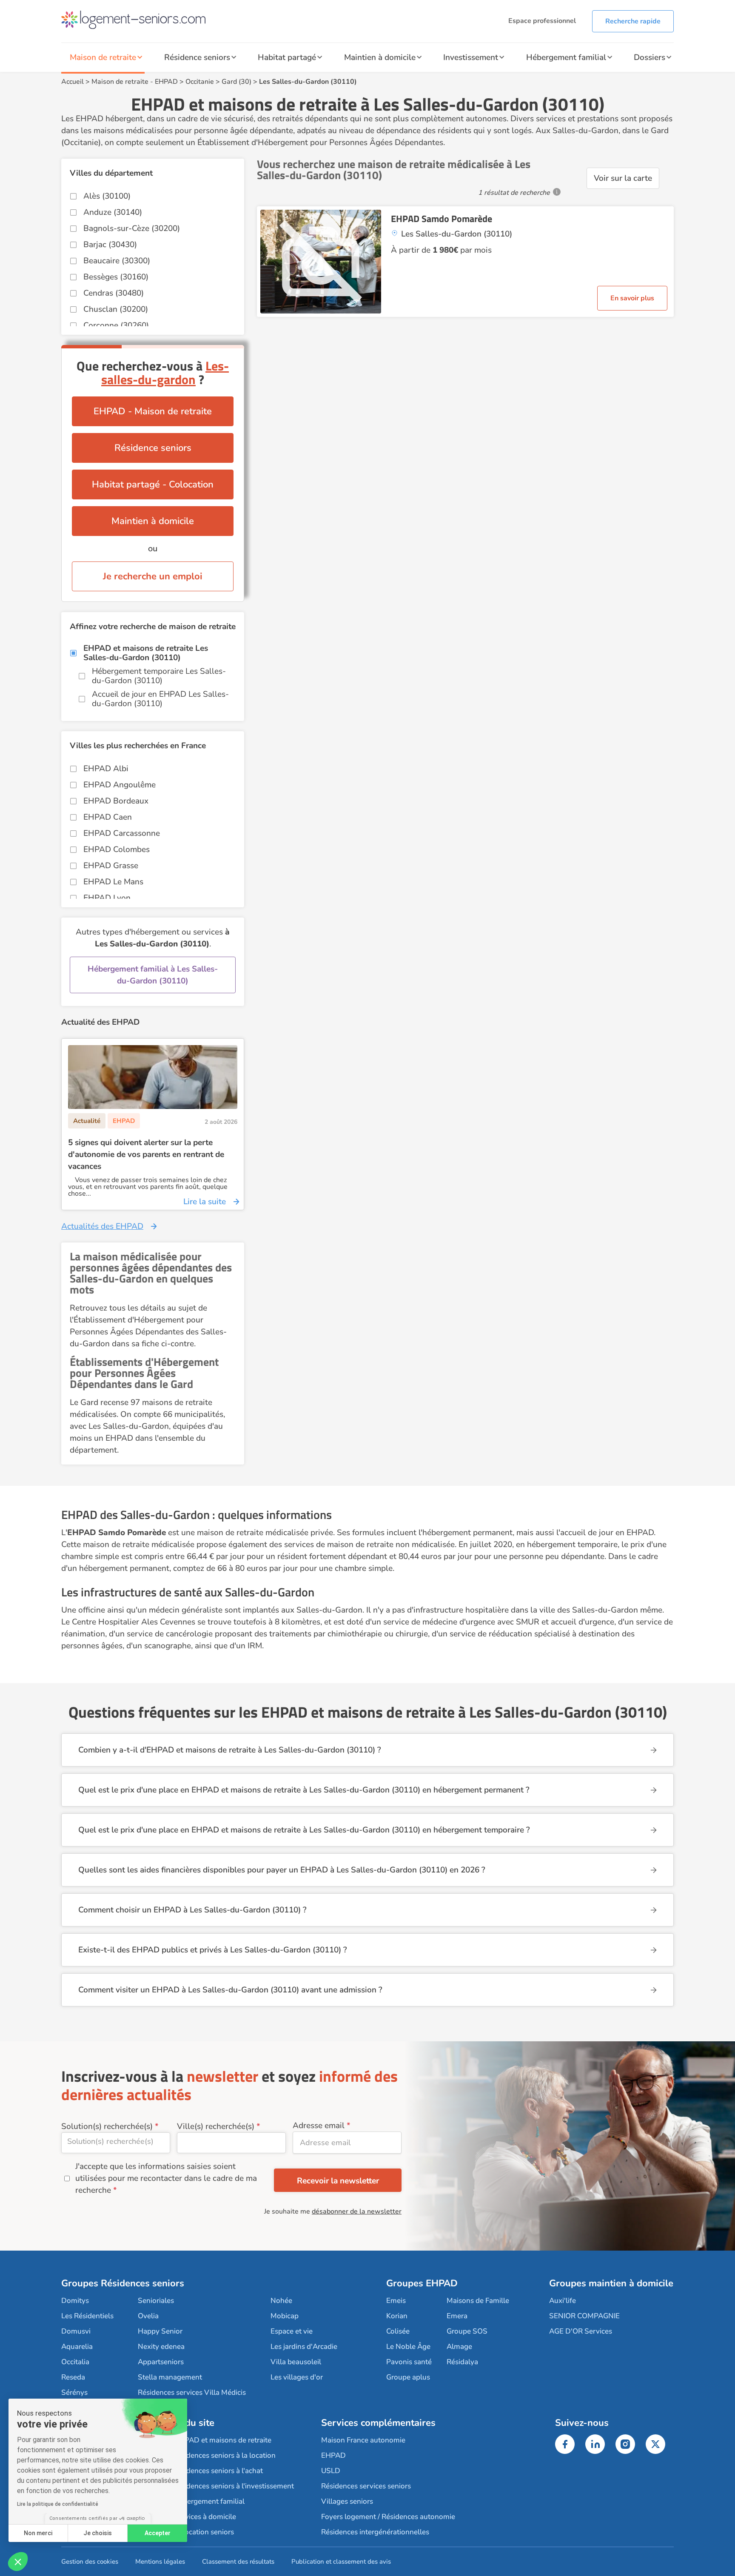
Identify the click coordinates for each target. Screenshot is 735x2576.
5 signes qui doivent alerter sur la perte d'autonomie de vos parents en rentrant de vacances (146, 1154)
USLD (331, 2471)
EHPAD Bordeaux (116, 801)
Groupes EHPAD (422, 2283)
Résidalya (462, 2362)
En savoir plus (632, 298)
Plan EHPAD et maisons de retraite (215, 2440)
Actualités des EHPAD (102, 1226)
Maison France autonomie (363, 2440)
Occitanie (200, 82)
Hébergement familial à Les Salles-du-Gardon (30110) (153, 975)
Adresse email (319, 2126)
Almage (459, 2347)
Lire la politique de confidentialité (58, 2504)
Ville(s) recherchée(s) (216, 2126)
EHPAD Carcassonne (122, 833)
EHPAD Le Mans (113, 882)
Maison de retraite (103, 57)
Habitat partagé (287, 57)
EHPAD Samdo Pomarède (442, 219)
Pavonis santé (409, 2362)
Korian (397, 2316)
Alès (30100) (107, 196)
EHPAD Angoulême (120, 785)
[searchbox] (116, 2141)
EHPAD (166, 82)
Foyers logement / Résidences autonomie (388, 2517)
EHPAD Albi (106, 769)
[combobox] (116, 2143)
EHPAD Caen (108, 817)
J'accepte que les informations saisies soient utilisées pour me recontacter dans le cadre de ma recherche (166, 2178)
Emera (457, 2316)
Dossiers (650, 57)
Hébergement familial (566, 57)
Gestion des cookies (90, 2562)
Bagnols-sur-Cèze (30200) (132, 228)
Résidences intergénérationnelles (375, 2532)
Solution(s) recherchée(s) (107, 2126)
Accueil (73, 82)
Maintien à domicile (380, 57)
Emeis (396, 2301)
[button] (18, 2562)
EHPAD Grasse (111, 866)
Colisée (398, 2331)
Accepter (158, 2533)
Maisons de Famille (478, 2301)
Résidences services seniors (366, 2486)
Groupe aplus (408, 2377)
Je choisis (98, 2533)
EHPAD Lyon (107, 898)
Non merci (38, 2533)
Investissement (471, 57)
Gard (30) (236, 82)
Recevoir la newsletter (338, 2181)
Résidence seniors (197, 57)
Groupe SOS (467, 2331)
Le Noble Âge (408, 2347)
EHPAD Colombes (117, 849)
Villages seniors (347, 2501)
